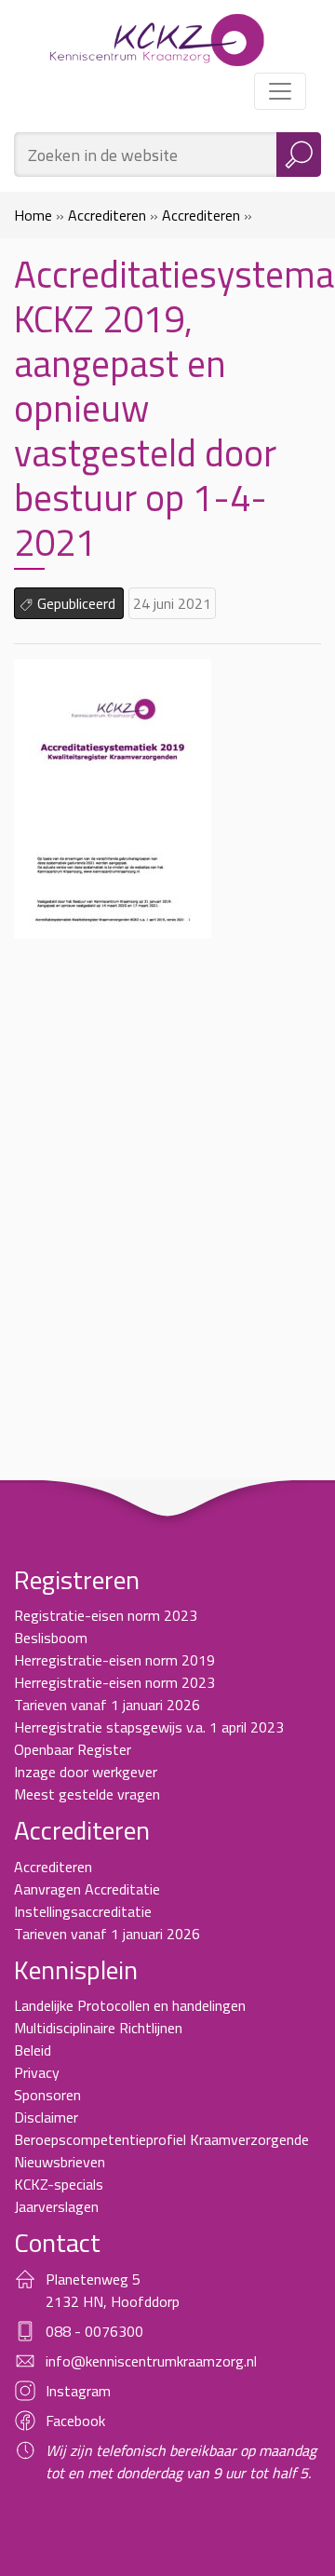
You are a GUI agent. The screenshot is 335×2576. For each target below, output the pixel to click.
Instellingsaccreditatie (83, 1911)
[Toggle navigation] (280, 91)
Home (33, 215)
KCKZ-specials (59, 2184)
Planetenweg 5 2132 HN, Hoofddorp (113, 2290)
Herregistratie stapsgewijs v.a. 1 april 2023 (149, 1727)
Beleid (33, 2050)
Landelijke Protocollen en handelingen (130, 2005)
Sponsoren (47, 2095)
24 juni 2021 (172, 603)
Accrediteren (107, 215)
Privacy (37, 2072)
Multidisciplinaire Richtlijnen (98, 2028)
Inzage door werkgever (86, 1772)
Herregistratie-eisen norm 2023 (114, 1682)
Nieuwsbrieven (60, 2162)
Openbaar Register (73, 1749)
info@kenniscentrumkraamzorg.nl (151, 2361)
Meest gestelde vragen (87, 1794)
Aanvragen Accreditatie (87, 1889)
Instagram (78, 2391)
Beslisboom (51, 1638)
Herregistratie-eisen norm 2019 (114, 1660)
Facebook (75, 2421)
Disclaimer (46, 2117)
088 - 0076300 (94, 2331)
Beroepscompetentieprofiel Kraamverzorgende (161, 2139)
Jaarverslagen (56, 2206)
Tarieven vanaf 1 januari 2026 (107, 1705)
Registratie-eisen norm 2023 (106, 1615)
